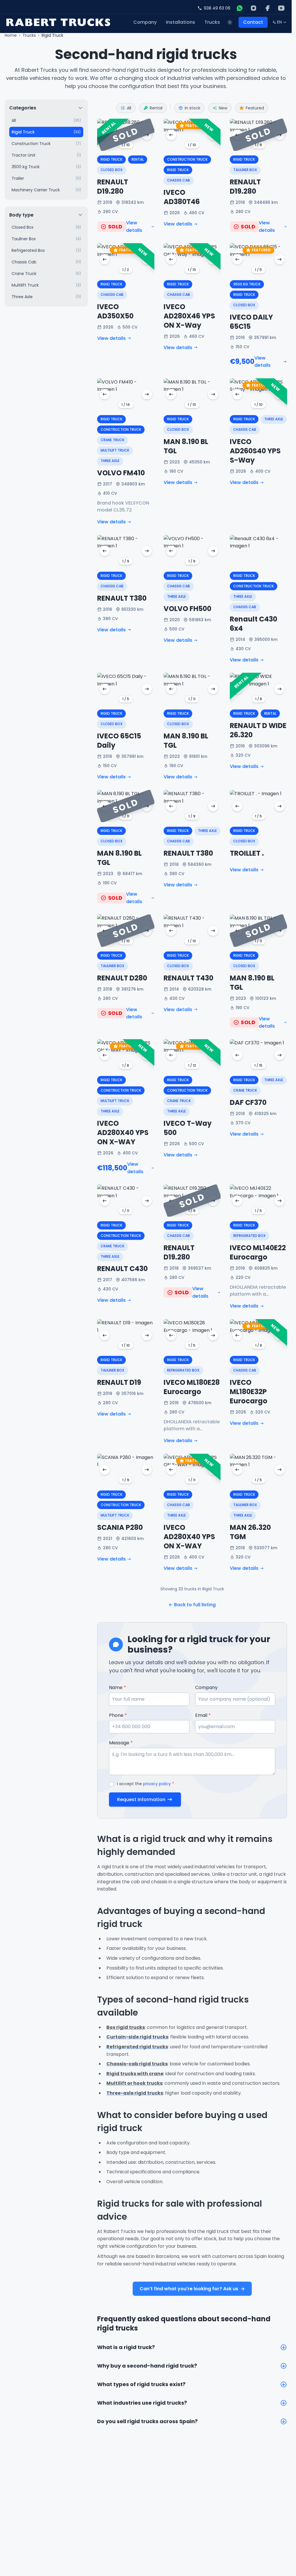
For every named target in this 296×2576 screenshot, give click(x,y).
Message (121, 1743)
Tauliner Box (245, 170)
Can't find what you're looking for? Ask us (192, 2289)
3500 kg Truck (247, 284)
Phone (118, 1715)
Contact (253, 22)
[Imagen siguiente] (147, 135)
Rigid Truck (111, 159)
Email (203, 1715)
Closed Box (112, 170)
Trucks (212, 22)
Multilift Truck (115, 450)
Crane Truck (112, 440)
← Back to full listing (192, 1605)
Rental (156, 108)
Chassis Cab (178, 180)
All (129, 108)
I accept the (146, 1784)
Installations (181, 22)
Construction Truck (187, 159)
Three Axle (110, 461)
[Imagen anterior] (105, 135)
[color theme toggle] (230, 22)
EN (280, 23)
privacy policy (157, 1784)
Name (118, 1687)
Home (11, 35)
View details (134, 227)
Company (145, 22)
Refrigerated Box (249, 1236)
